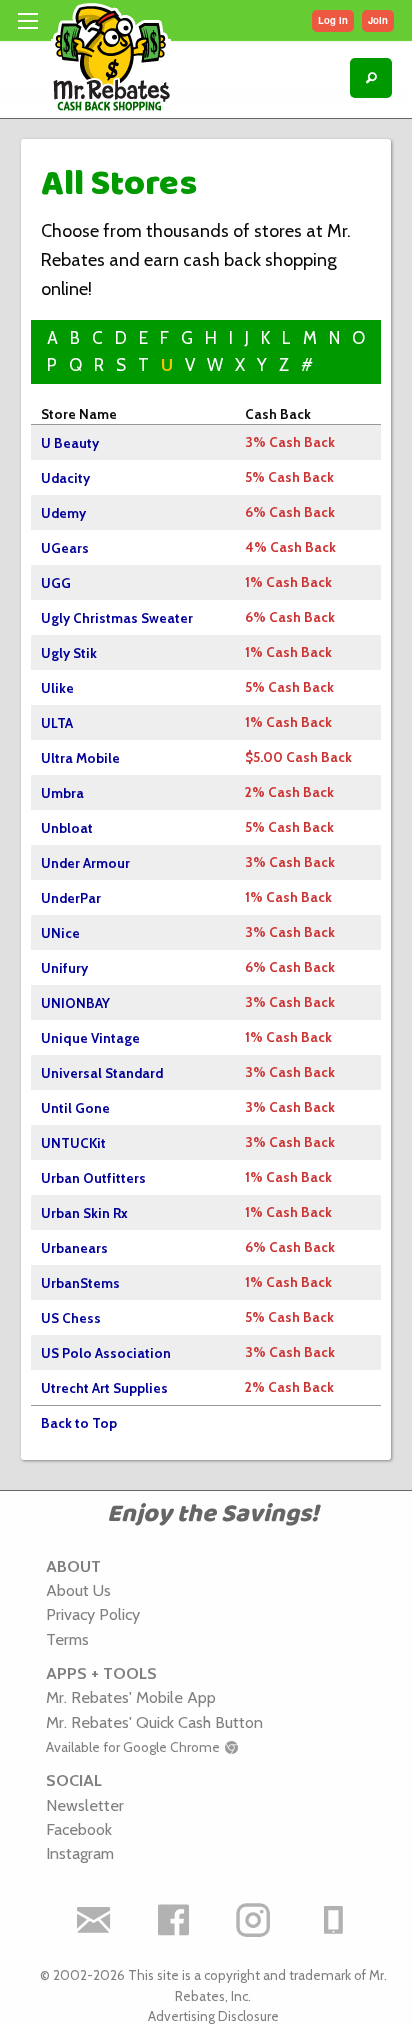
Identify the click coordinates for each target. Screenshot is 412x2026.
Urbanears (74, 1248)
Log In (333, 20)
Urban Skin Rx (84, 1213)
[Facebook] (173, 1920)
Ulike (57, 688)
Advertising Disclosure (213, 2016)
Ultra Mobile (80, 758)
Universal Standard (102, 1073)
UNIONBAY (75, 1003)
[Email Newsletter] (93, 1920)
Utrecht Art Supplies (104, 1388)
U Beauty (70, 443)
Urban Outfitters (93, 1178)
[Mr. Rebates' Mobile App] (333, 1920)
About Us (78, 1590)
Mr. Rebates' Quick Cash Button (154, 1722)
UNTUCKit (73, 1143)
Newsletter (85, 1805)
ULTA (57, 723)
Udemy (63, 513)
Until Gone (75, 1108)
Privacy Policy (93, 1614)
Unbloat (67, 828)
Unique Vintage (90, 1038)
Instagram (80, 1853)
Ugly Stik (69, 653)
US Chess (71, 1318)
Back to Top (79, 1423)
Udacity (65, 478)
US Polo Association (106, 1353)
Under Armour (85, 863)
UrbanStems (80, 1283)
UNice (60, 933)
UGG (56, 583)
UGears (65, 548)
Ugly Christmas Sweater (117, 618)
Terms (67, 1639)
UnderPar (71, 898)
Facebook (79, 1829)
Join (378, 20)
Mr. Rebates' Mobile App (131, 1697)
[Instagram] (253, 1920)
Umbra (62, 793)
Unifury (64, 968)
